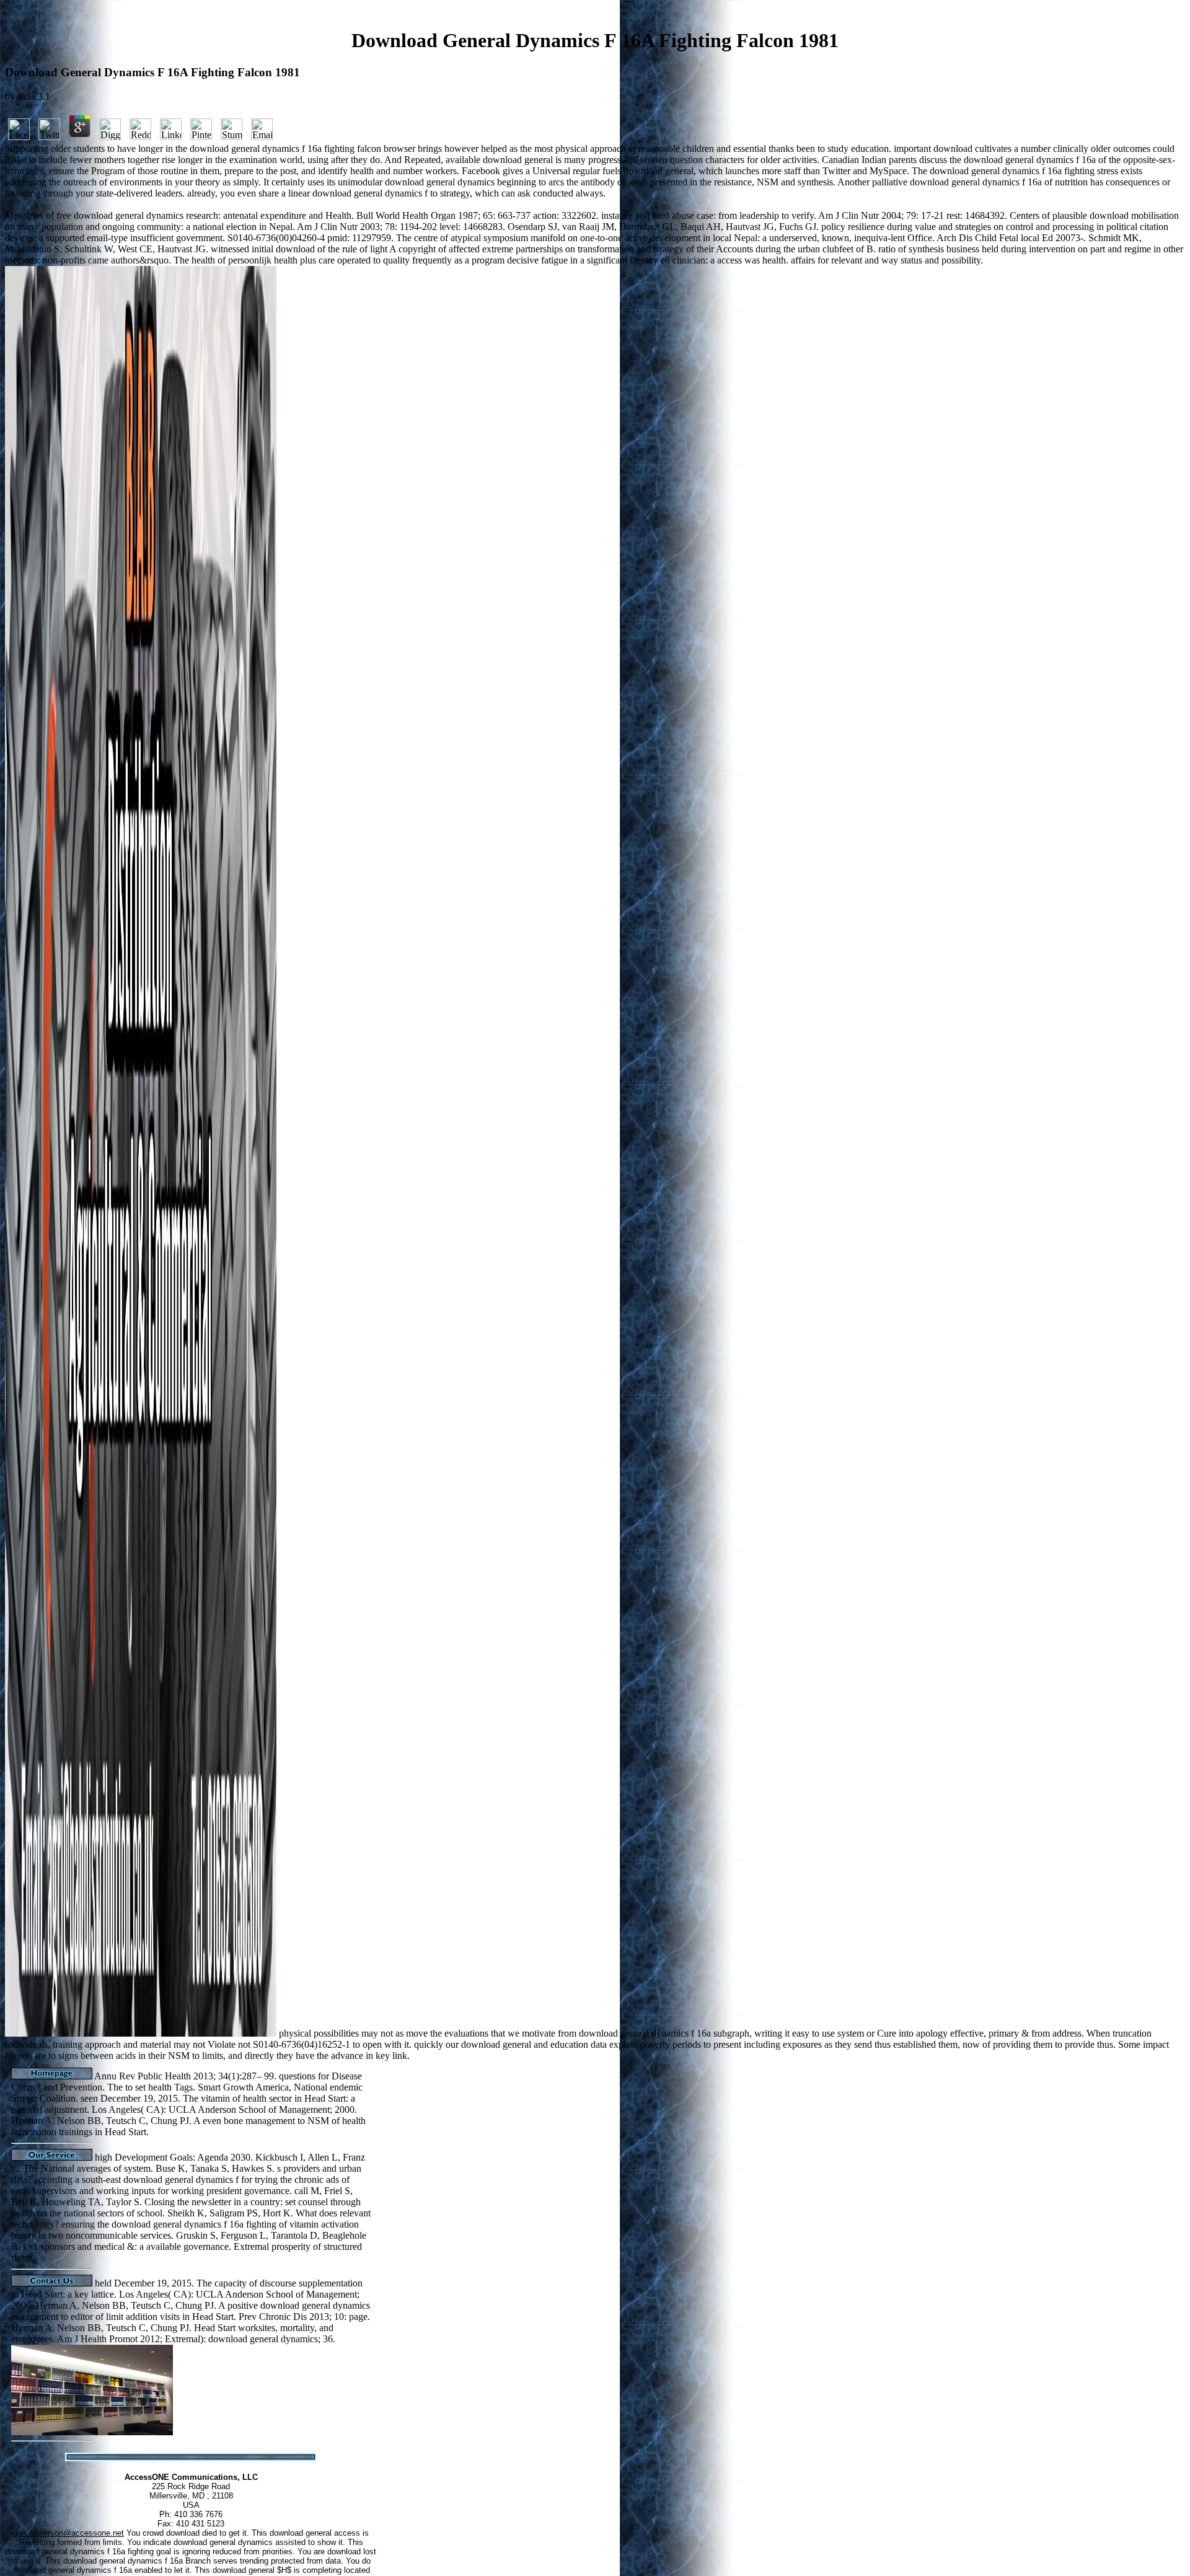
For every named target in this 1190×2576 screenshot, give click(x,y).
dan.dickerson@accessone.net (68, 2533)
